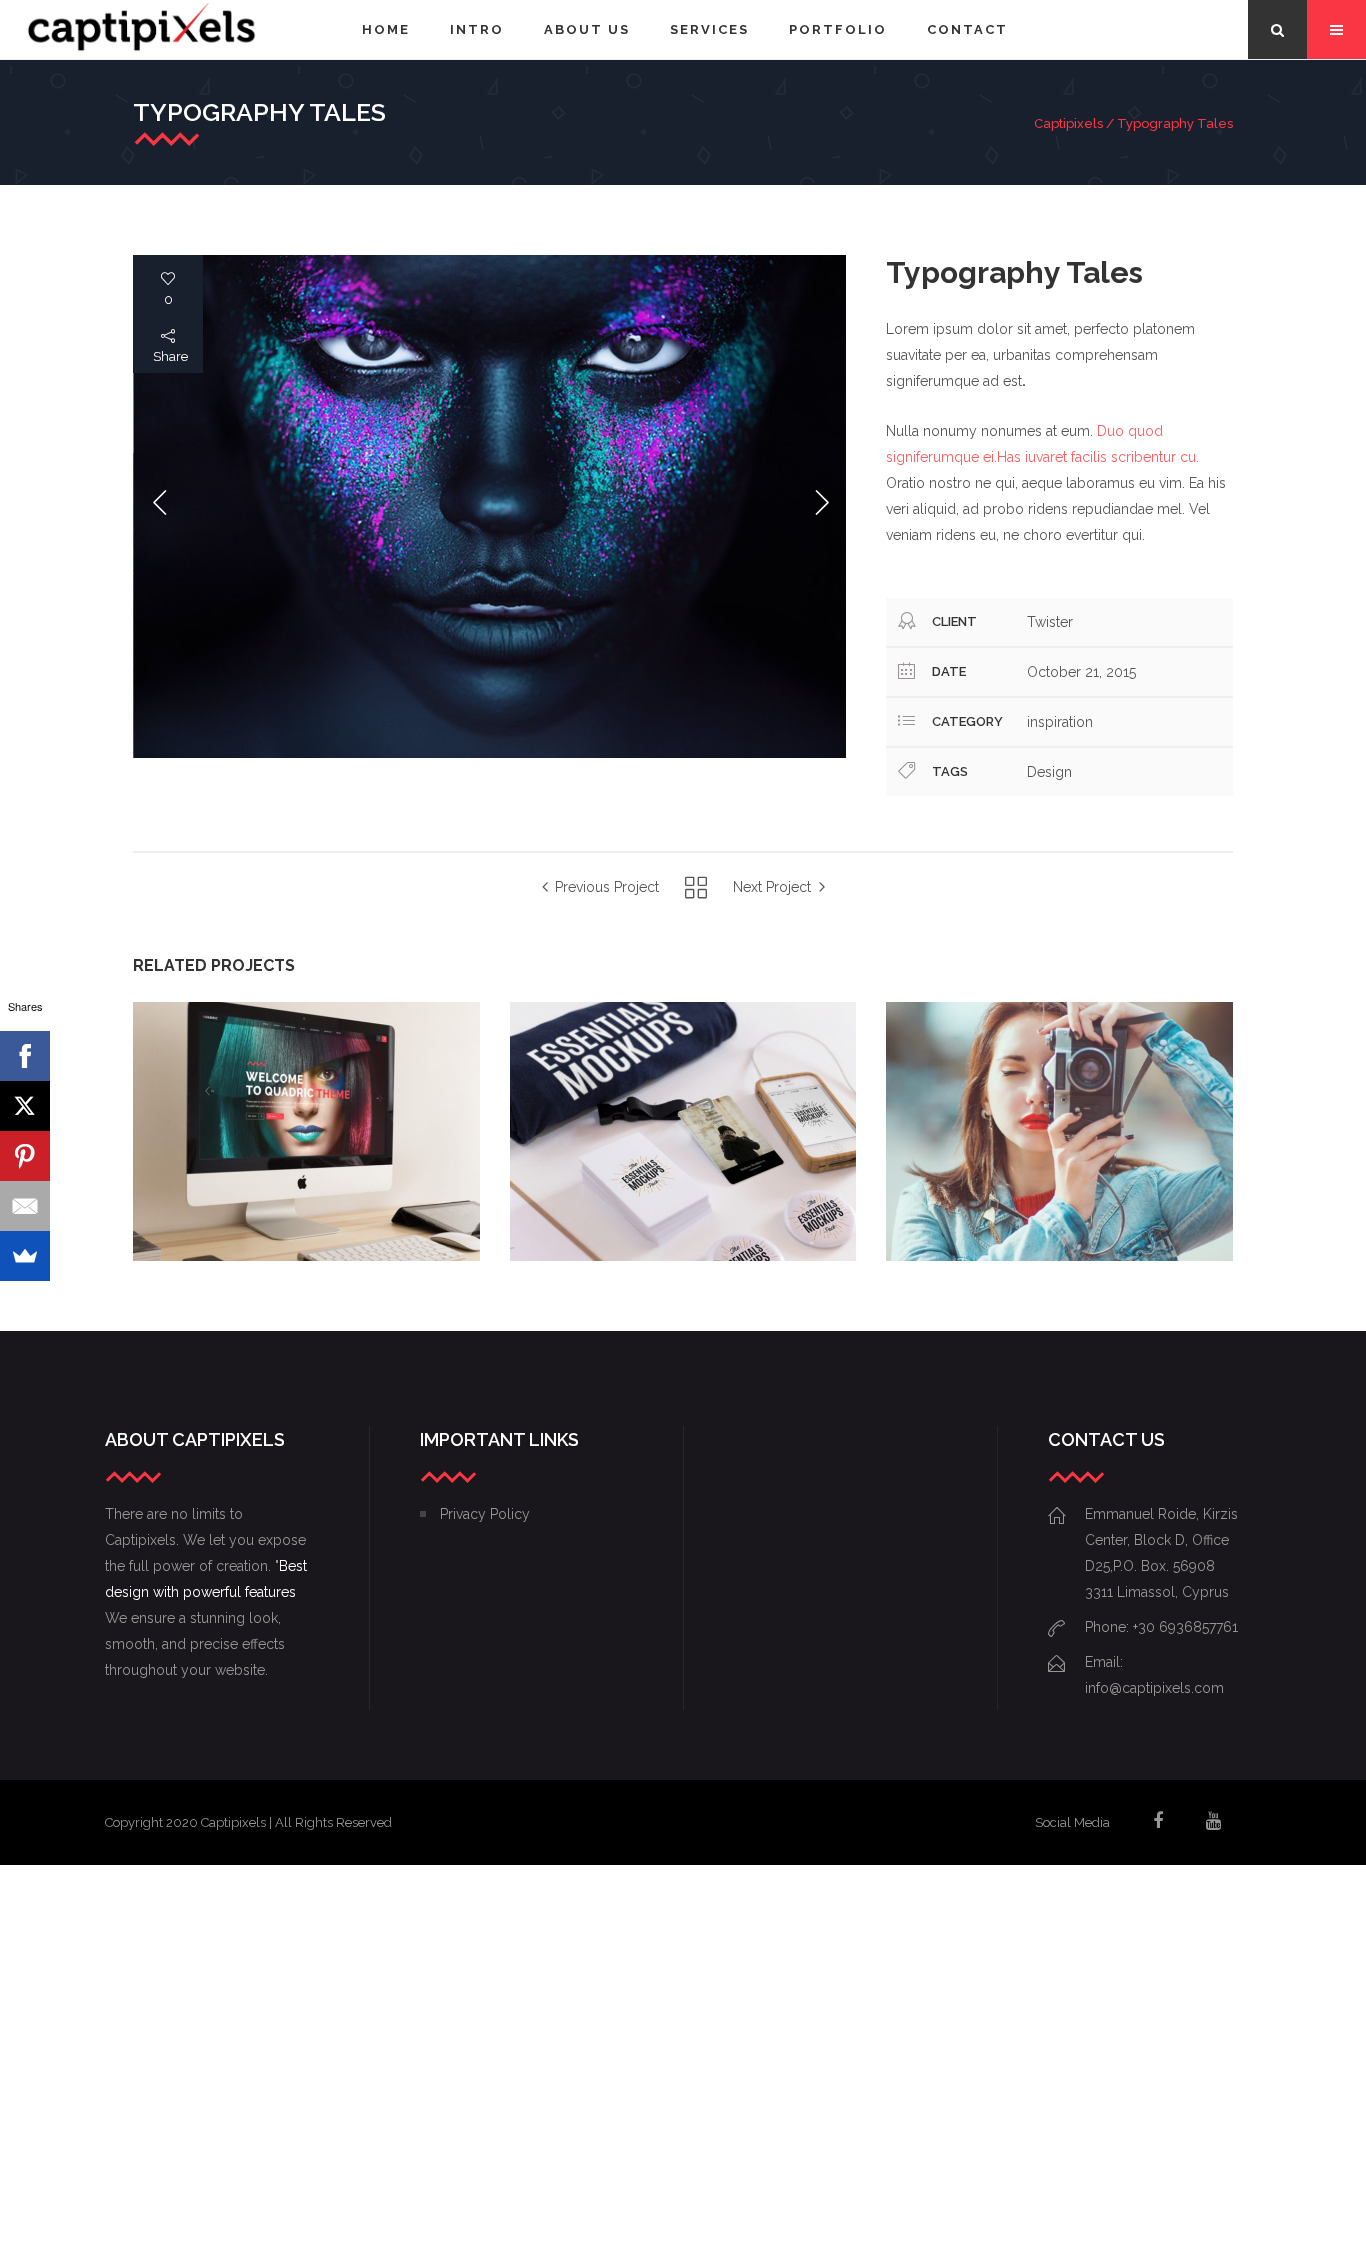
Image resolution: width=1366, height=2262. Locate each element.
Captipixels (1068, 123)
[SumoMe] (25, 1256)
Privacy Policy (485, 1514)
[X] (25, 1106)
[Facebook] (25, 1056)
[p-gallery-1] (489, 506)
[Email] (25, 1206)
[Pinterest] (25, 1156)
